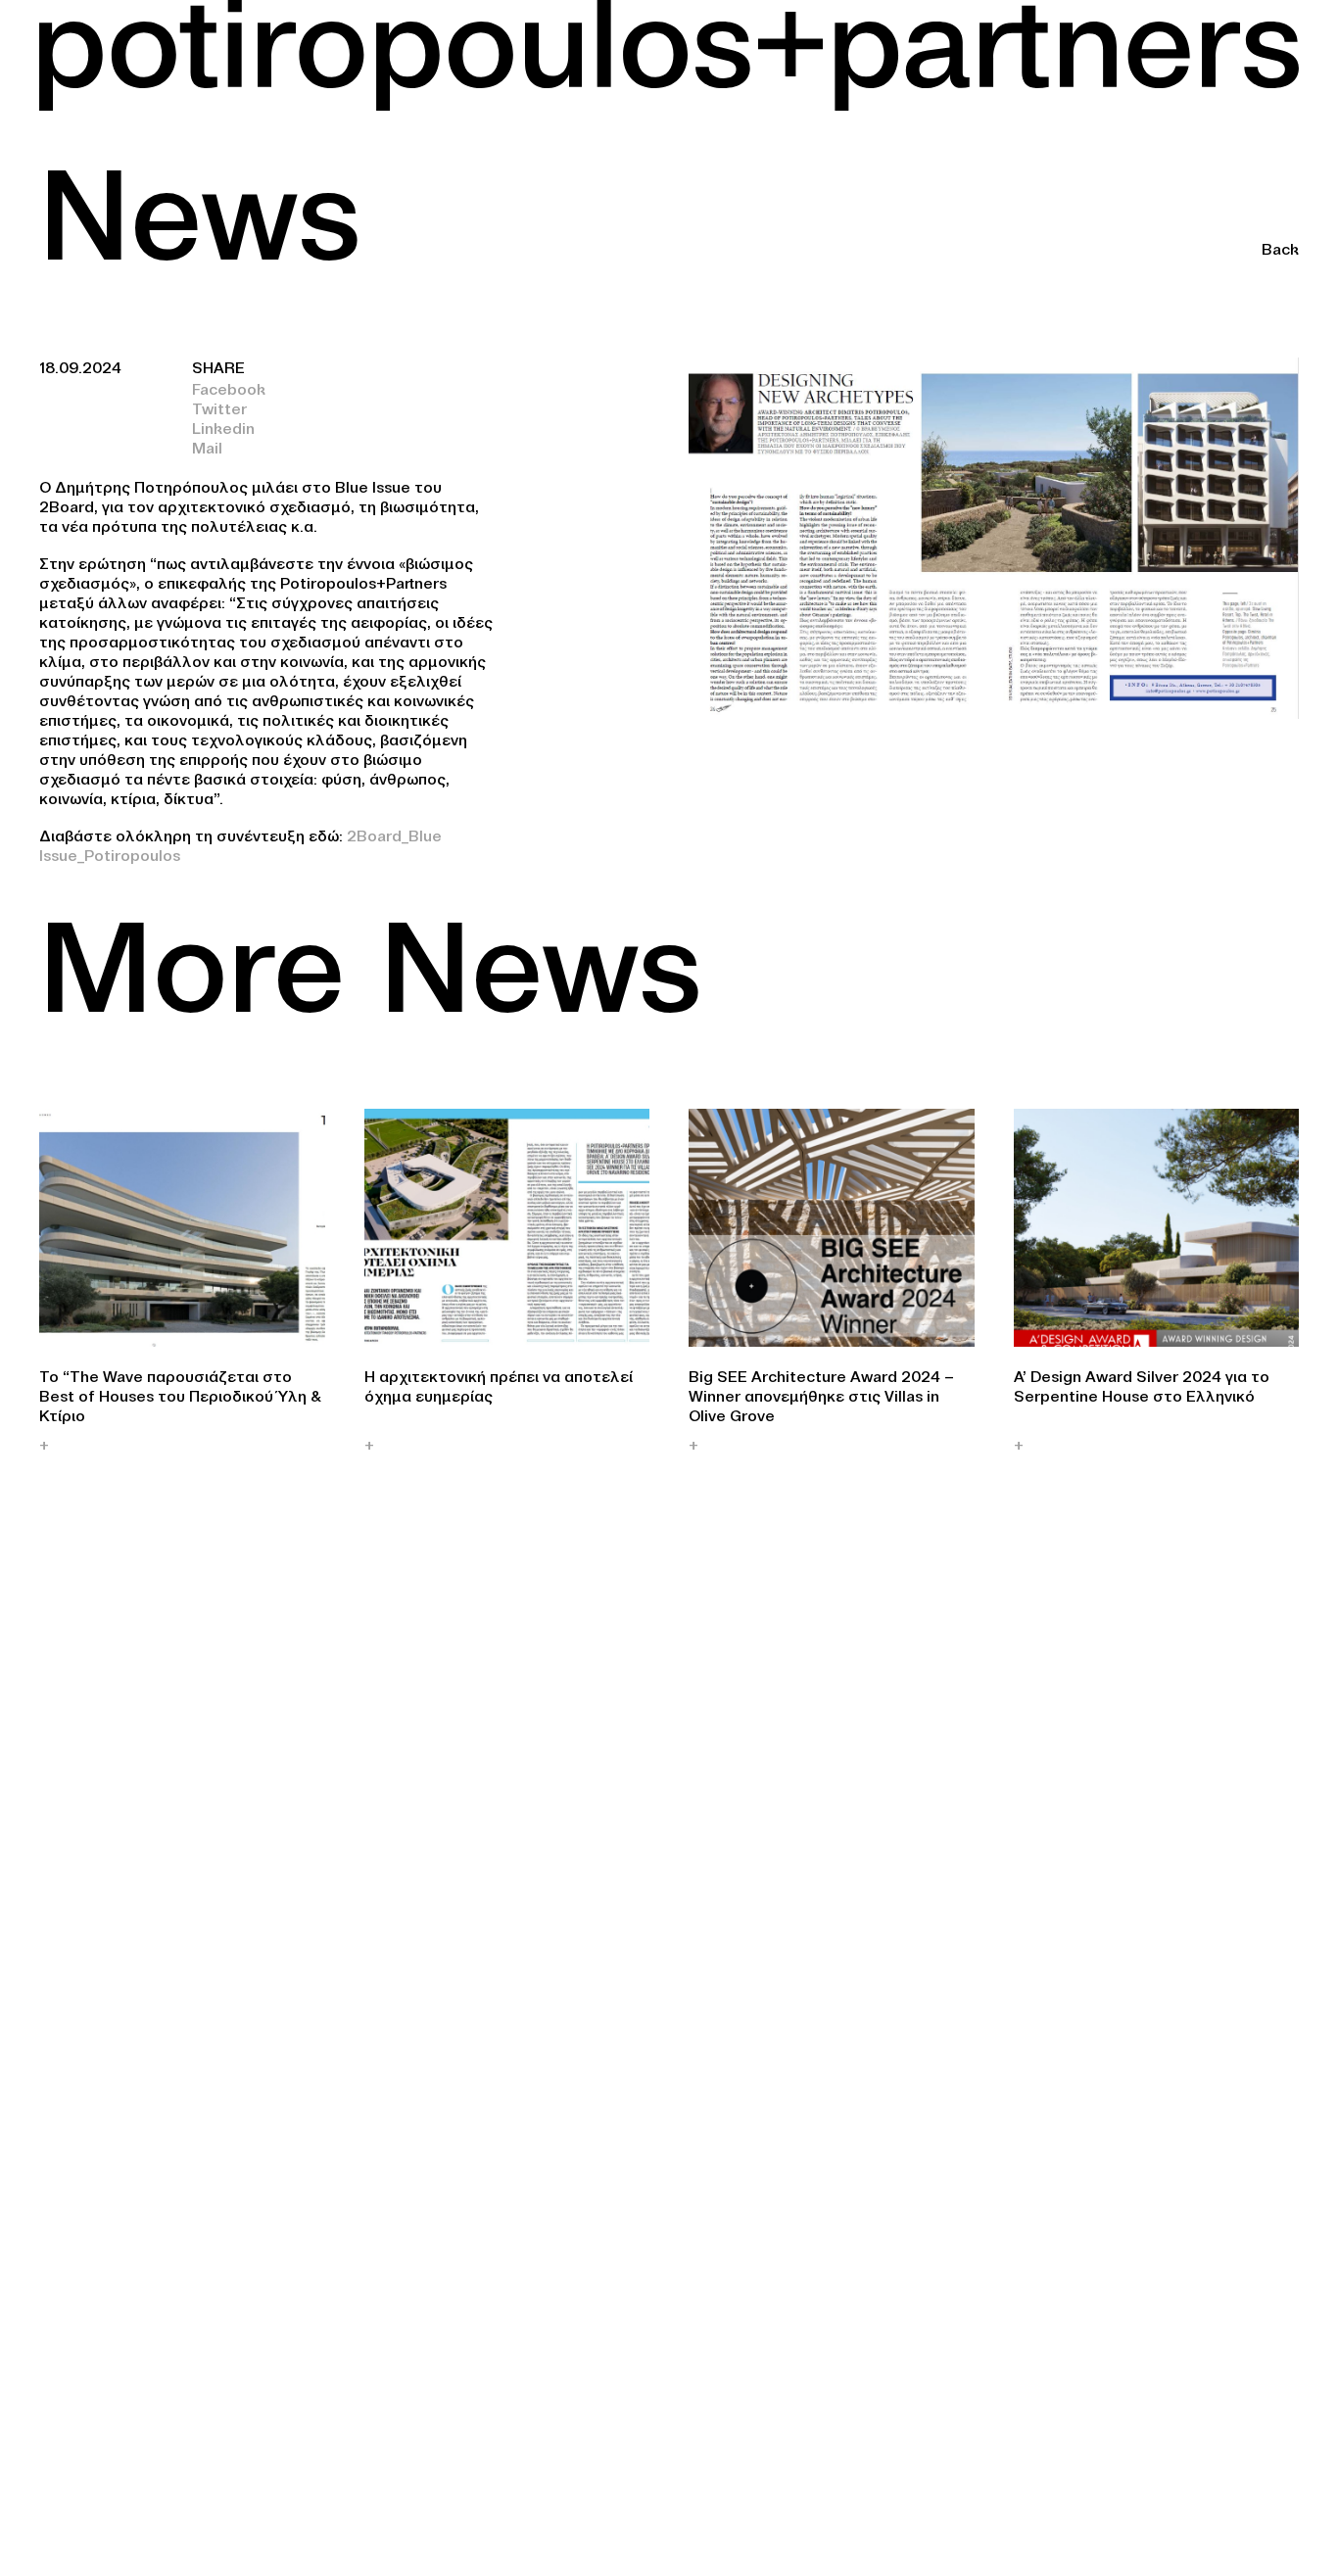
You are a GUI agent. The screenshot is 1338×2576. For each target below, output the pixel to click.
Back (1280, 249)
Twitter (219, 408)
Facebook (229, 389)
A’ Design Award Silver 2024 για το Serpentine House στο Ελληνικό (1142, 1386)
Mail (207, 448)
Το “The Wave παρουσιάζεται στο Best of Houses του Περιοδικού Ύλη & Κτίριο (180, 1396)
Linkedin (223, 428)
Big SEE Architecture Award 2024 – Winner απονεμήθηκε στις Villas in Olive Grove (821, 1396)
